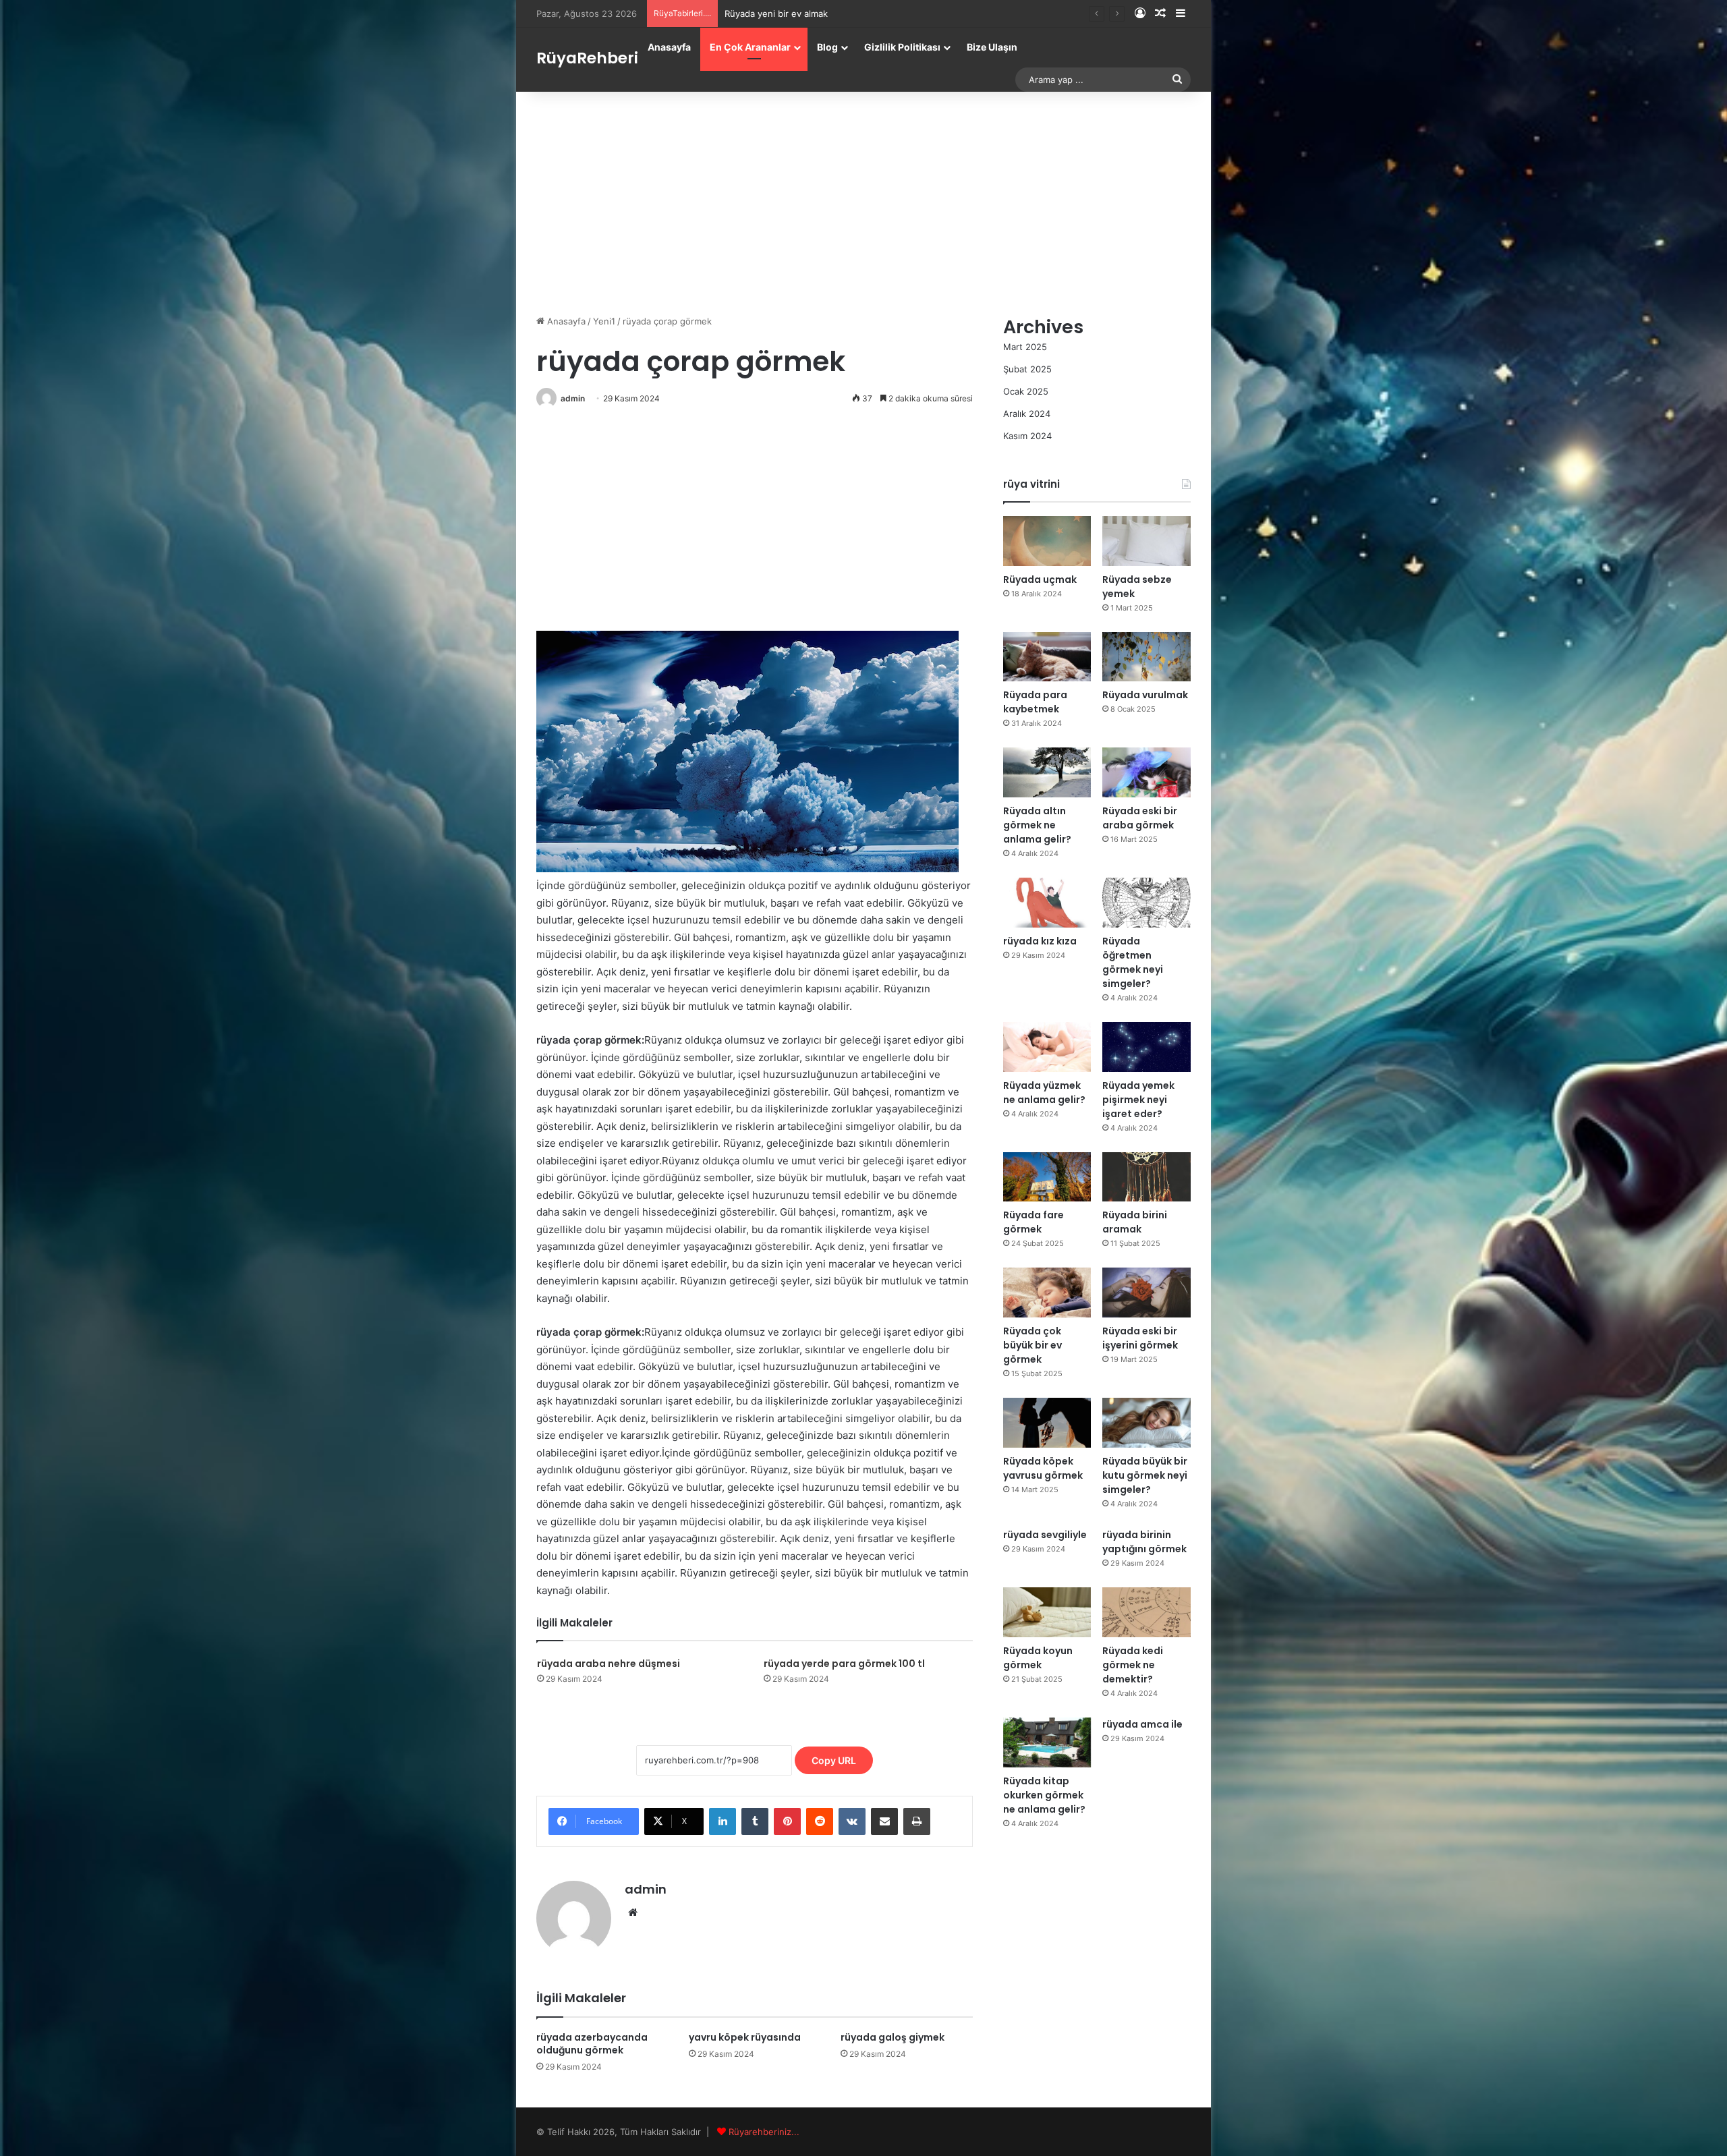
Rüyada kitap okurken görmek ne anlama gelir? (1044, 1795)
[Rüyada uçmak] (1047, 541)
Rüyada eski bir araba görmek (1140, 818)
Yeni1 (604, 321)
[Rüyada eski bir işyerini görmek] (1146, 1293)
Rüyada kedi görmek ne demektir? (1133, 1665)
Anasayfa (669, 47)
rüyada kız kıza (1040, 941)
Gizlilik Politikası (902, 47)
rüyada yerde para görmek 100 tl (844, 1664)
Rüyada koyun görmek (1038, 1658)
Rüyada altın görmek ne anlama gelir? (1037, 825)
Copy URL (834, 1760)
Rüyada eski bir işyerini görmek (1140, 1338)
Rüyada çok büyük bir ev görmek (1032, 1345)
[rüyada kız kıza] (1047, 903)
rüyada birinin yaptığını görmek (1144, 1542)
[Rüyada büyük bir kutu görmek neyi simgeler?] (1146, 1423)
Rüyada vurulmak (1145, 695)
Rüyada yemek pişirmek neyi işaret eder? (1138, 1100)
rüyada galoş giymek (893, 2037)
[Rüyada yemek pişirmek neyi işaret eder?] (1146, 1047)
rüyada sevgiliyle (1045, 1535)
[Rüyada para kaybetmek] (1047, 657)
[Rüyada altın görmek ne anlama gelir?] (1047, 772)
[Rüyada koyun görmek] (1047, 1612)
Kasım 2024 (1027, 436)
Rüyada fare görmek (1034, 1222)
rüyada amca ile (1142, 1724)
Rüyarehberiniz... (764, 2132)
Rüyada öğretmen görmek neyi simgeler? (1133, 962)
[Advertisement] (863, 200)
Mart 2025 (1025, 347)
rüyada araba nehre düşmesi (608, 1664)
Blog (827, 47)
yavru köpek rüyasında (745, 2037)
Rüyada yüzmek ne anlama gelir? (1044, 1093)
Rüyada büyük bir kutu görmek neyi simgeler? (1145, 1475)
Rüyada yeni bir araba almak (783, 13)
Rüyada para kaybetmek (1035, 702)
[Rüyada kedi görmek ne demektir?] (1146, 1612)
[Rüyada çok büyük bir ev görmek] (1047, 1293)
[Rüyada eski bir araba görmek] (1146, 772)
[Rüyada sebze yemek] (1146, 541)
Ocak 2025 (1026, 391)
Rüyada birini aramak (1135, 1222)
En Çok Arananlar (750, 47)
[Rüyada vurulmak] (1146, 657)
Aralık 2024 (1027, 414)
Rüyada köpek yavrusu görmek (1043, 1468)
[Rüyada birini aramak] (1146, 1177)
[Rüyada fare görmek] (1047, 1177)
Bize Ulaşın (992, 47)
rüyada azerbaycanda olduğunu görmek (592, 2044)
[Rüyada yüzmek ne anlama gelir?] (1047, 1047)
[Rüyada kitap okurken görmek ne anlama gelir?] (1047, 1742)
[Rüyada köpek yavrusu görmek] (1047, 1423)
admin (573, 398)
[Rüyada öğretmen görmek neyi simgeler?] (1146, 903)
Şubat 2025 (1027, 369)
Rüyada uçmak (1040, 579)
